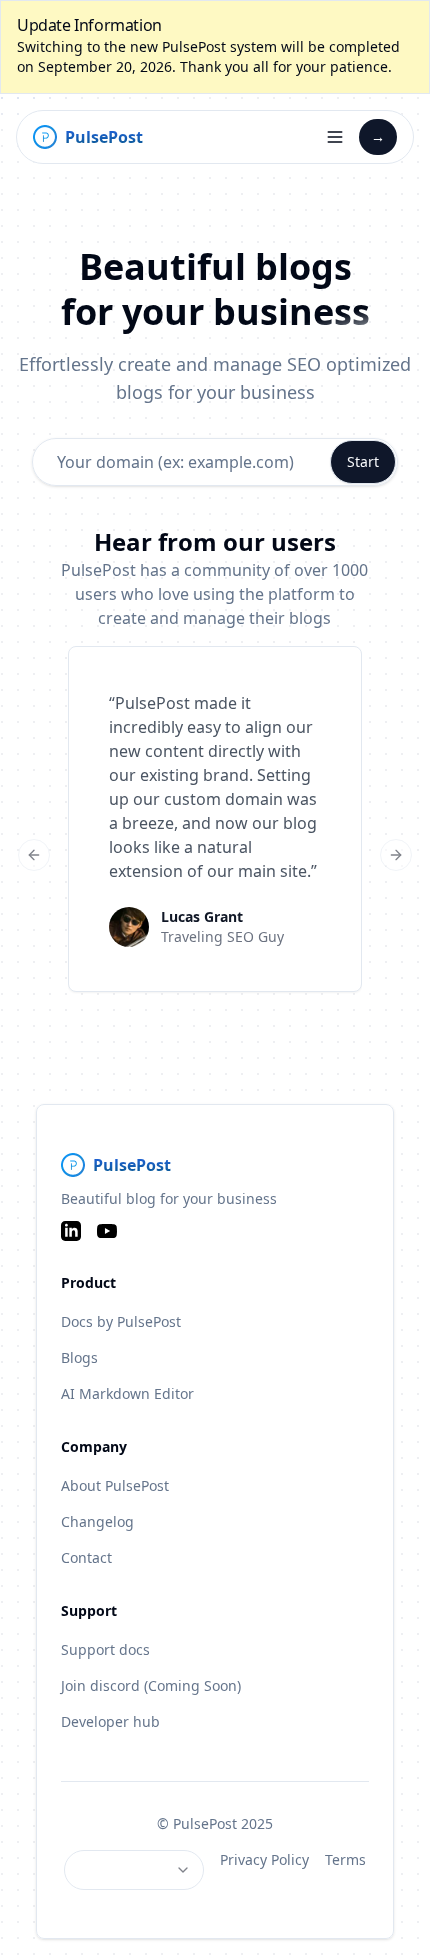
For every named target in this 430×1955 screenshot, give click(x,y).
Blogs (79, 1357)
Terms (345, 1859)
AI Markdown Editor (127, 1393)
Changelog (97, 1521)
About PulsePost (115, 1485)
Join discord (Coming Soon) (151, 1685)
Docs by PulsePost (121, 1321)
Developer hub (110, 1721)
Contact (86, 1557)
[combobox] (134, 1870)
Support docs (105, 1649)
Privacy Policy (264, 1859)
